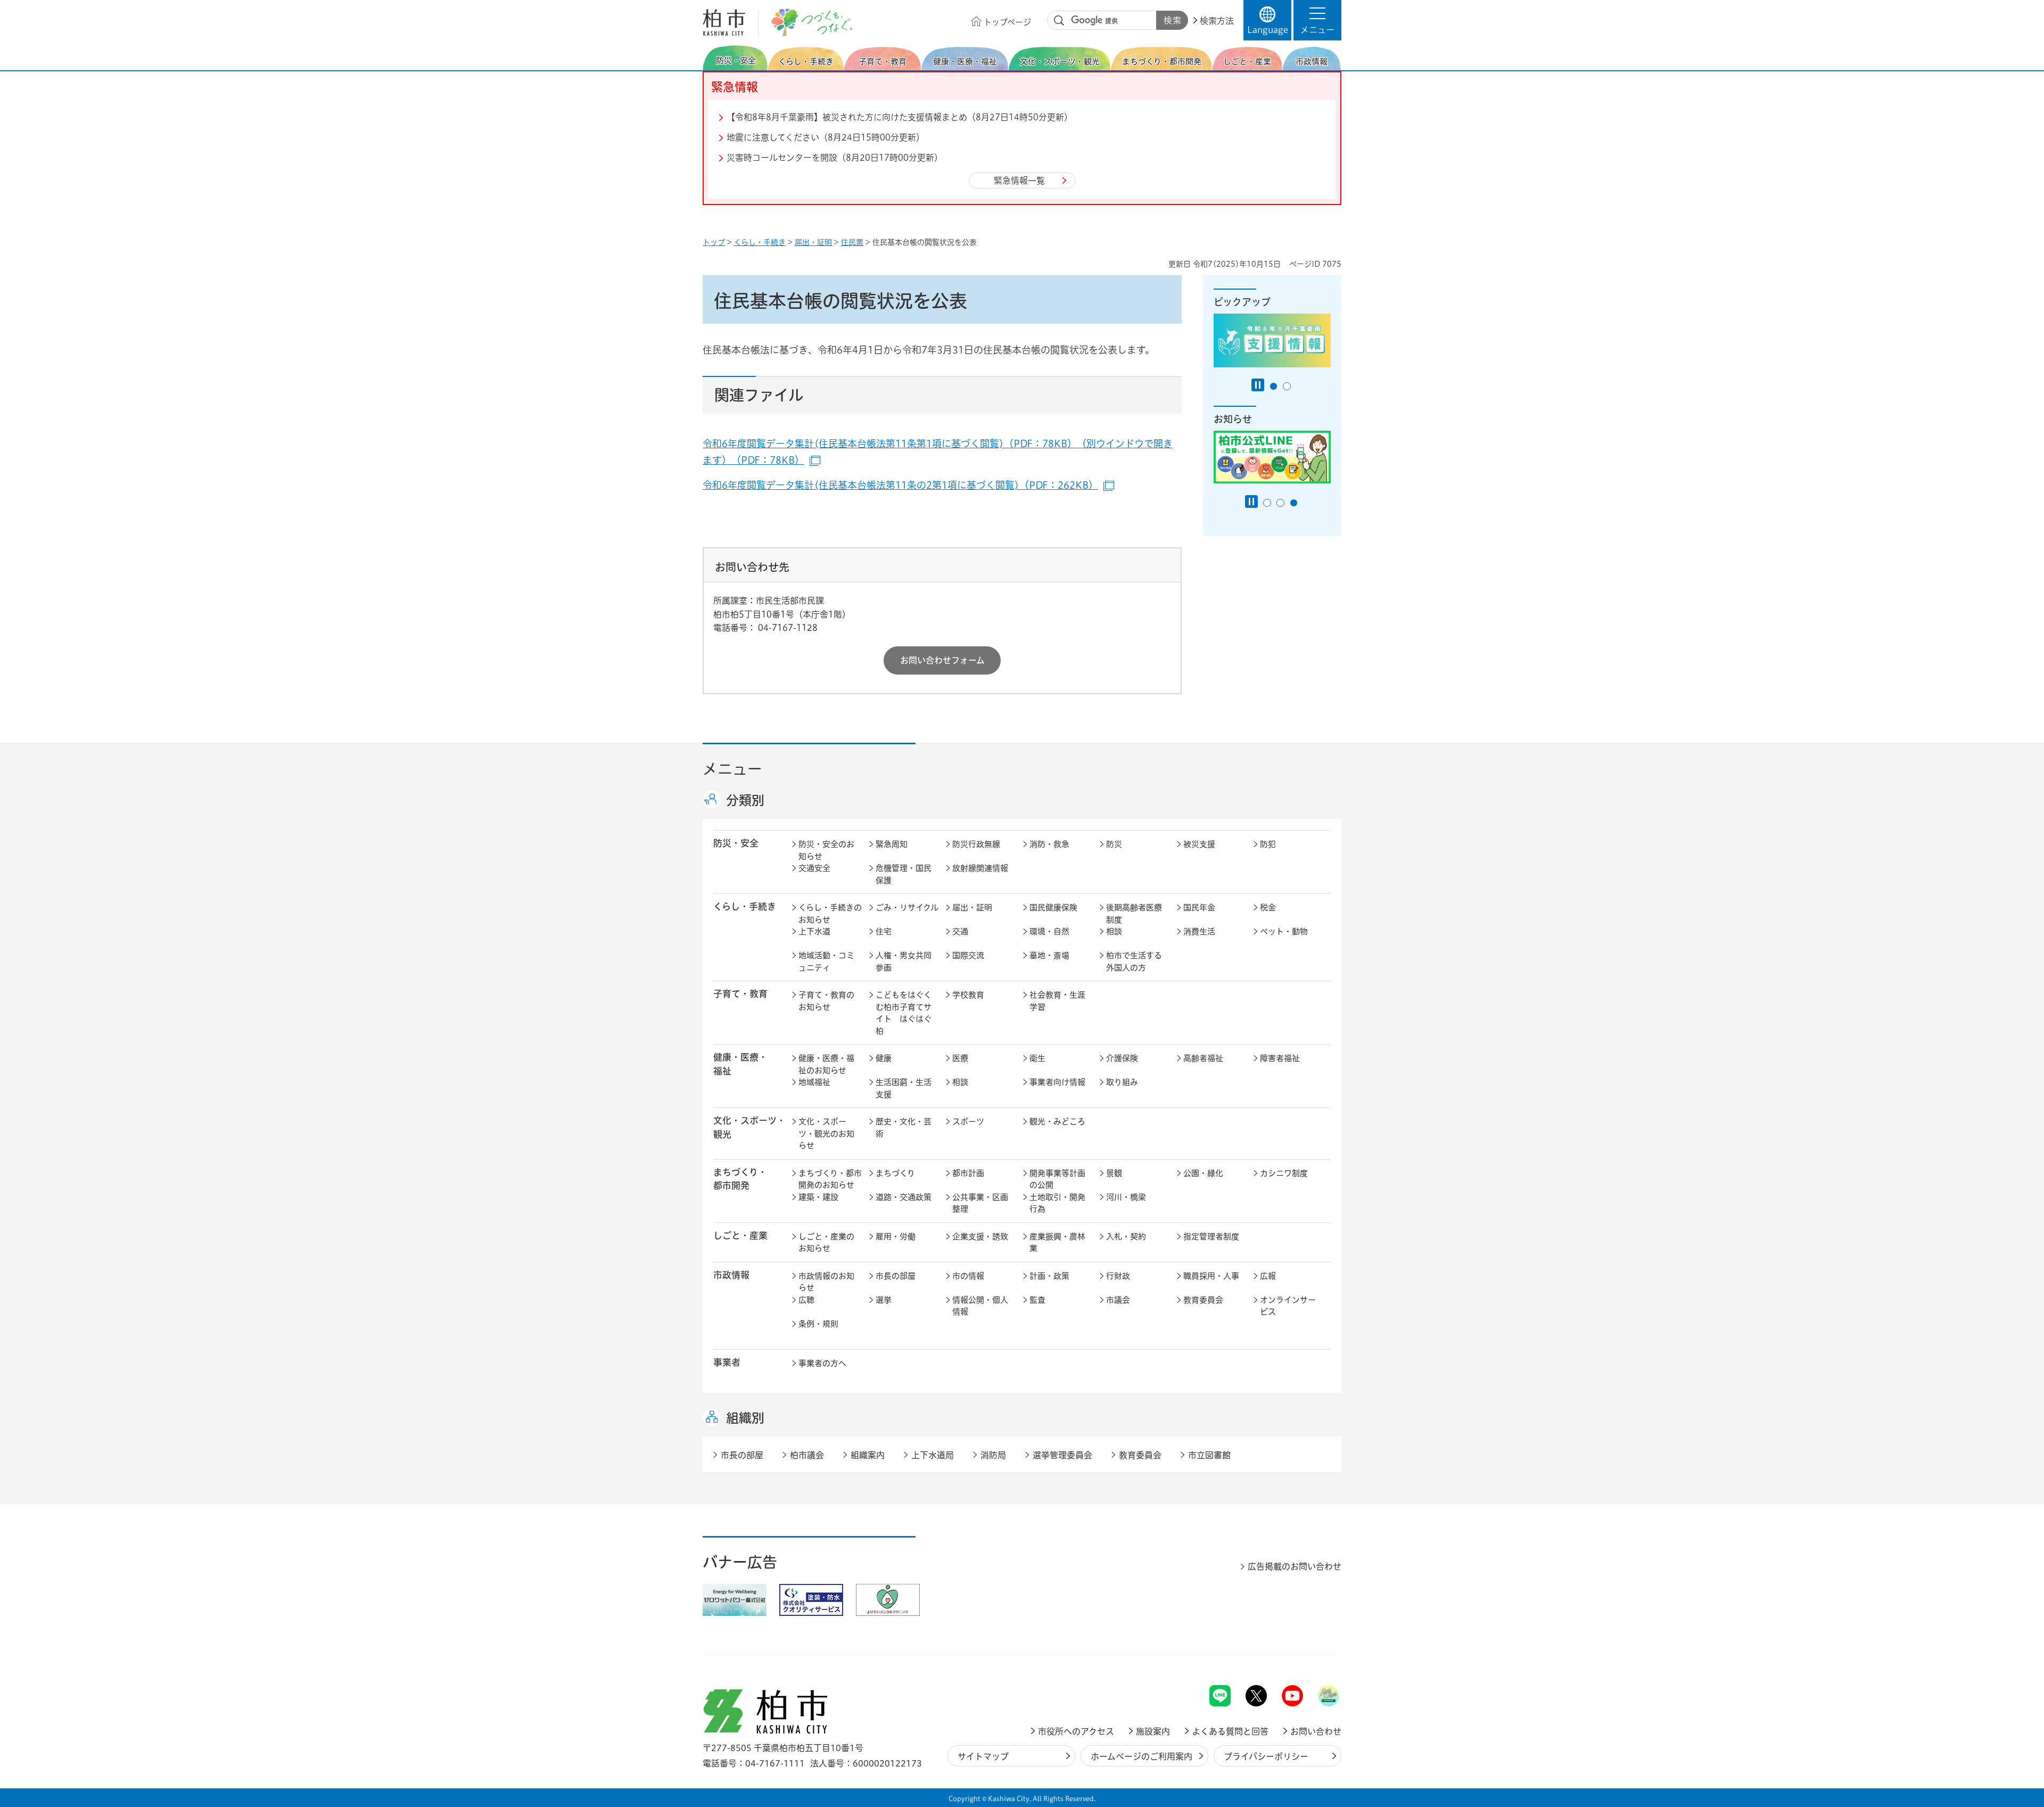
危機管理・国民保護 (904, 874)
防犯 (1268, 844)
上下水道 (814, 931)
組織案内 (868, 1455)
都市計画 (968, 1173)
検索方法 (1217, 21)
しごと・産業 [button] (740, 1235)
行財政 (1118, 1276)
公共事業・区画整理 (980, 1203)
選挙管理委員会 (1062, 1455)
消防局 (993, 1455)
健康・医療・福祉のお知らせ (826, 1064)
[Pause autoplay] (1258, 385)
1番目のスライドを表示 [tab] (1274, 386)
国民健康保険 (1053, 907)
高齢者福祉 (1203, 1058)
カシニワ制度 (1284, 1173)
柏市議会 (807, 1455)
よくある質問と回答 (1230, 1731)
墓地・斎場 (1049, 955)
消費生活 (1199, 931)
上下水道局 (933, 1455)
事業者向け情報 (1057, 1082)
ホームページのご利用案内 (1141, 1756)
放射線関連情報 (980, 868)
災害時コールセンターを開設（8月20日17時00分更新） (835, 158)
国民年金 (1199, 907)
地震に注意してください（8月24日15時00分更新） (826, 137)
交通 (960, 931)
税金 (1268, 907)
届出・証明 (813, 242)
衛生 (1037, 1058)
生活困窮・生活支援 (904, 1088)
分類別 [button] (745, 800)
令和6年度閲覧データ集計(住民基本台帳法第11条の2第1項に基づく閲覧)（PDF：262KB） (908, 485)
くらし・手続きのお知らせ (830, 914)
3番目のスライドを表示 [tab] (1294, 503)
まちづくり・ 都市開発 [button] (740, 1179)
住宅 (884, 931)
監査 (1037, 1300)
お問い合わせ (1316, 1731)
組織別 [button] (745, 1418)
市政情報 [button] (731, 1275)
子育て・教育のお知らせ (826, 1001)
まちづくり (895, 1173)
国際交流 (968, 955)
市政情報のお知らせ (826, 1282)
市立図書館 (1209, 1455)
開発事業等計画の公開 (1057, 1179)
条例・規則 (818, 1324)
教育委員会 (1203, 1300)
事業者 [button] (727, 1362)
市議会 (1118, 1300)
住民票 (852, 242)
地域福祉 (814, 1082)
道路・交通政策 (904, 1197)
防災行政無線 (976, 844)
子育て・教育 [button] (740, 994)
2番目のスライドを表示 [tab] (1287, 386)
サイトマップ (983, 1756)
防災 (1114, 844)
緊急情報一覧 (1019, 180)
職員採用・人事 (1211, 1276)
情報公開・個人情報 (980, 1306)
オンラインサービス (1288, 1306)
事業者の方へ (822, 1363)
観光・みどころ (1057, 1122)
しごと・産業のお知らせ (826, 1243)
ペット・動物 (1284, 931)
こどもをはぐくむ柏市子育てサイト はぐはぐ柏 (904, 1013)
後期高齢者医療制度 (1134, 914)
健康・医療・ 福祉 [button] (740, 1064)
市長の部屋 (896, 1276)
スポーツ (968, 1122)
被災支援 (1199, 844)
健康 (884, 1058)
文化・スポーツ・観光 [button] (749, 1127)
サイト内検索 (1059, 21)
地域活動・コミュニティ (826, 962)
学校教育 (968, 995)
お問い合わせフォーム (942, 660)
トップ (714, 242)
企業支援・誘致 (980, 1237)
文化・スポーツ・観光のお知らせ (826, 1134)
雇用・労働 (896, 1237)
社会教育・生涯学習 (1057, 1001)
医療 (960, 1058)
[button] (1317, 20)
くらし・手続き (760, 242)
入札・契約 (1126, 1237)
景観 (1114, 1173)
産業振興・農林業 (1057, 1243)
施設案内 (1153, 1731)
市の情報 (968, 1276)
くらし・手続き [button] (745, 906)
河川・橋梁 (1126, 1197)
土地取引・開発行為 (1057, 1203)
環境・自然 (1049, 931)
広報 (1268, 1276)
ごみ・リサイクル (907, 907)
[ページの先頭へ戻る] (1317, 1657)
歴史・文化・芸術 (904, 1128)
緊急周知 (892, 844)
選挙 (884, 1300)
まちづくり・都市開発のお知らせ (830, 1179)
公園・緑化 (1203, 1173)
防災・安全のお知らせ (826, 850)
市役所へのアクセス (1076, 1731)
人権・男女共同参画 (904, 962)
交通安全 (814, 868)
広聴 (806, 1300)
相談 (1114, 931)
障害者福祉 (1280, 1058)
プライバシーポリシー (1266, 1756)
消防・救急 (1049, 844)
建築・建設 (818, 1197)
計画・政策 (1049, 1276)
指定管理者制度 (1211, 1237)
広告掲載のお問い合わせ (1295, 1566)
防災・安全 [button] (736, 843)
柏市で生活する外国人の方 (1134, 962)
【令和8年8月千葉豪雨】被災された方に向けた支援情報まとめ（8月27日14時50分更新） (900, 117)
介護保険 (1122, 1058)
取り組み (1122, 1082)
